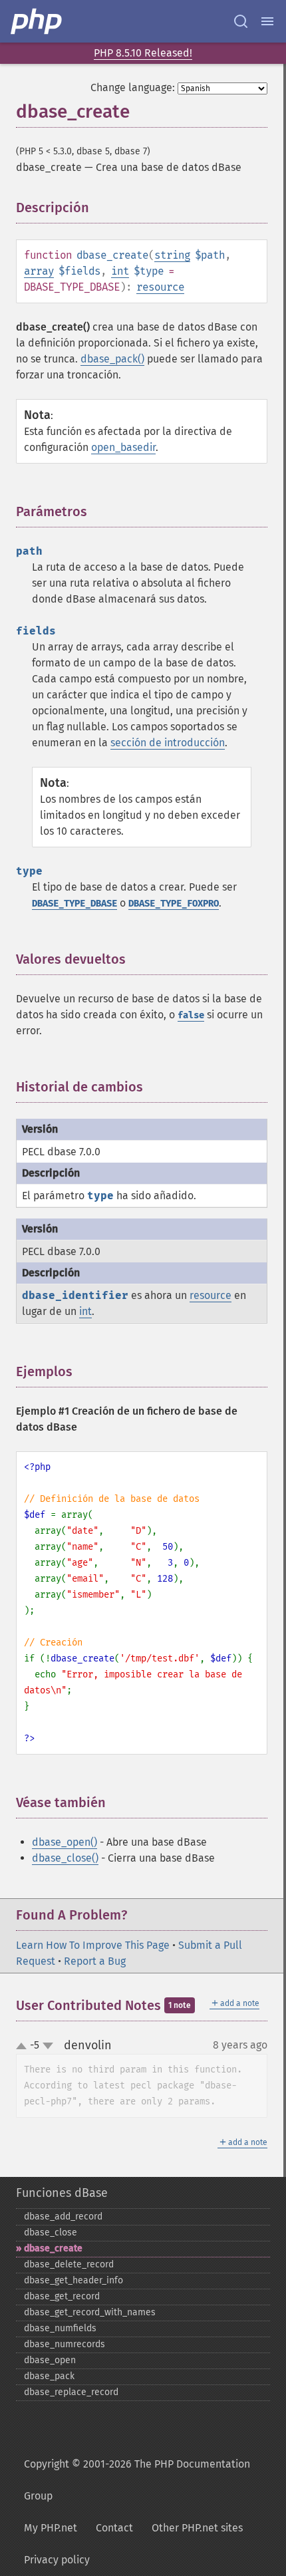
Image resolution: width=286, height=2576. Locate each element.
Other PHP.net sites (197, 2528)
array (39, 271)
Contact (114, 2528)
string (172, 255)
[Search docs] (241, 21)
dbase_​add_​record (63, 2217)
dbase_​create (53, 2248)
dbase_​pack (49, 2376)
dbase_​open (50, 2360)
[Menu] (267, 21)
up (24, 2047)
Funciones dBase (62, 2193)
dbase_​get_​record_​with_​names (90, 2312)
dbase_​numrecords (65, 2344)
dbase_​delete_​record (69, 2264)
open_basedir (123, 447)
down (48, 2046)
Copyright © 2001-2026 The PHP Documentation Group (137, 2480)
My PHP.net (51, 2528)
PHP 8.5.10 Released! (143, 53)
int (120, 271)
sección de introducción (168, 743)
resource (160, 287)
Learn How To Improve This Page (93, 1945)
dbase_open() (65, 1842)
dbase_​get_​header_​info (73, 2280)
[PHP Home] (37, 21)
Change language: (133, 87)
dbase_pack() (112, 359)
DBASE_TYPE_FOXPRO (174, 904)
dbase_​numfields (60, 2328)
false (191, 1015)
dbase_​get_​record (62, 2296)
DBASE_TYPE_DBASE (74, 904)
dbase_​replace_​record (71, 2392)
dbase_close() (65, 1858)
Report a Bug (95, 1961)
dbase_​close (51, 2232)
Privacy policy (57, 2560)
